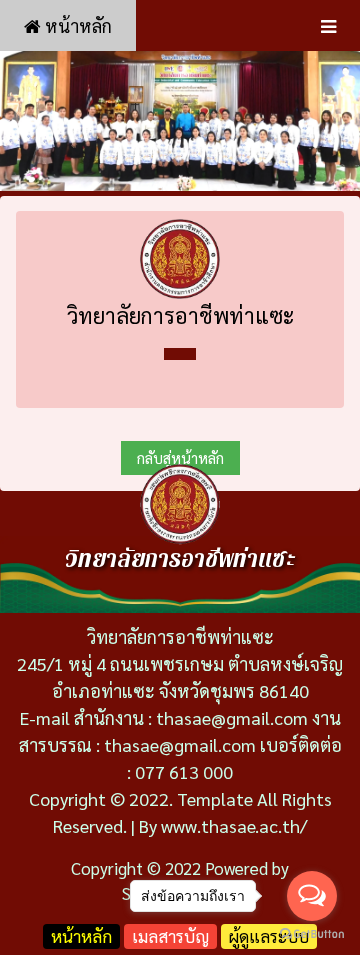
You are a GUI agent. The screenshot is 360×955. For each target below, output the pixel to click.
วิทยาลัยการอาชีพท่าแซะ (180, 315)
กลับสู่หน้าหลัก (180, 457)
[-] (180, 120)
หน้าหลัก (76, 25)
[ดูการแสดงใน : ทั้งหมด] (180, 354)
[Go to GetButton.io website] (312, 934)
